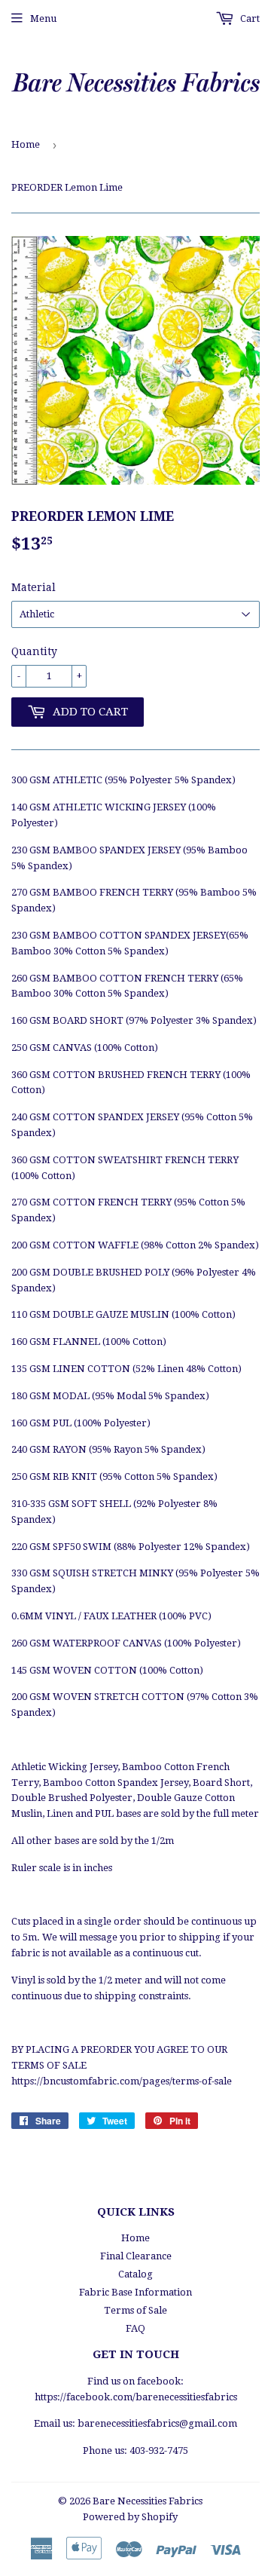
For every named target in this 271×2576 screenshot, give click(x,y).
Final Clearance (136, 2256)
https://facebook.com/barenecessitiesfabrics (136, 2397)
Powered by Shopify (130, 2517)
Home (26, 144)
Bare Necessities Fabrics (148, 2501)
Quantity (34, 651)
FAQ (135, 2328)
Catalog (135, 2274)
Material (33, 587)
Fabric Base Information (135, 2292)
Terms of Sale (135, 2310)
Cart (249, 18)
